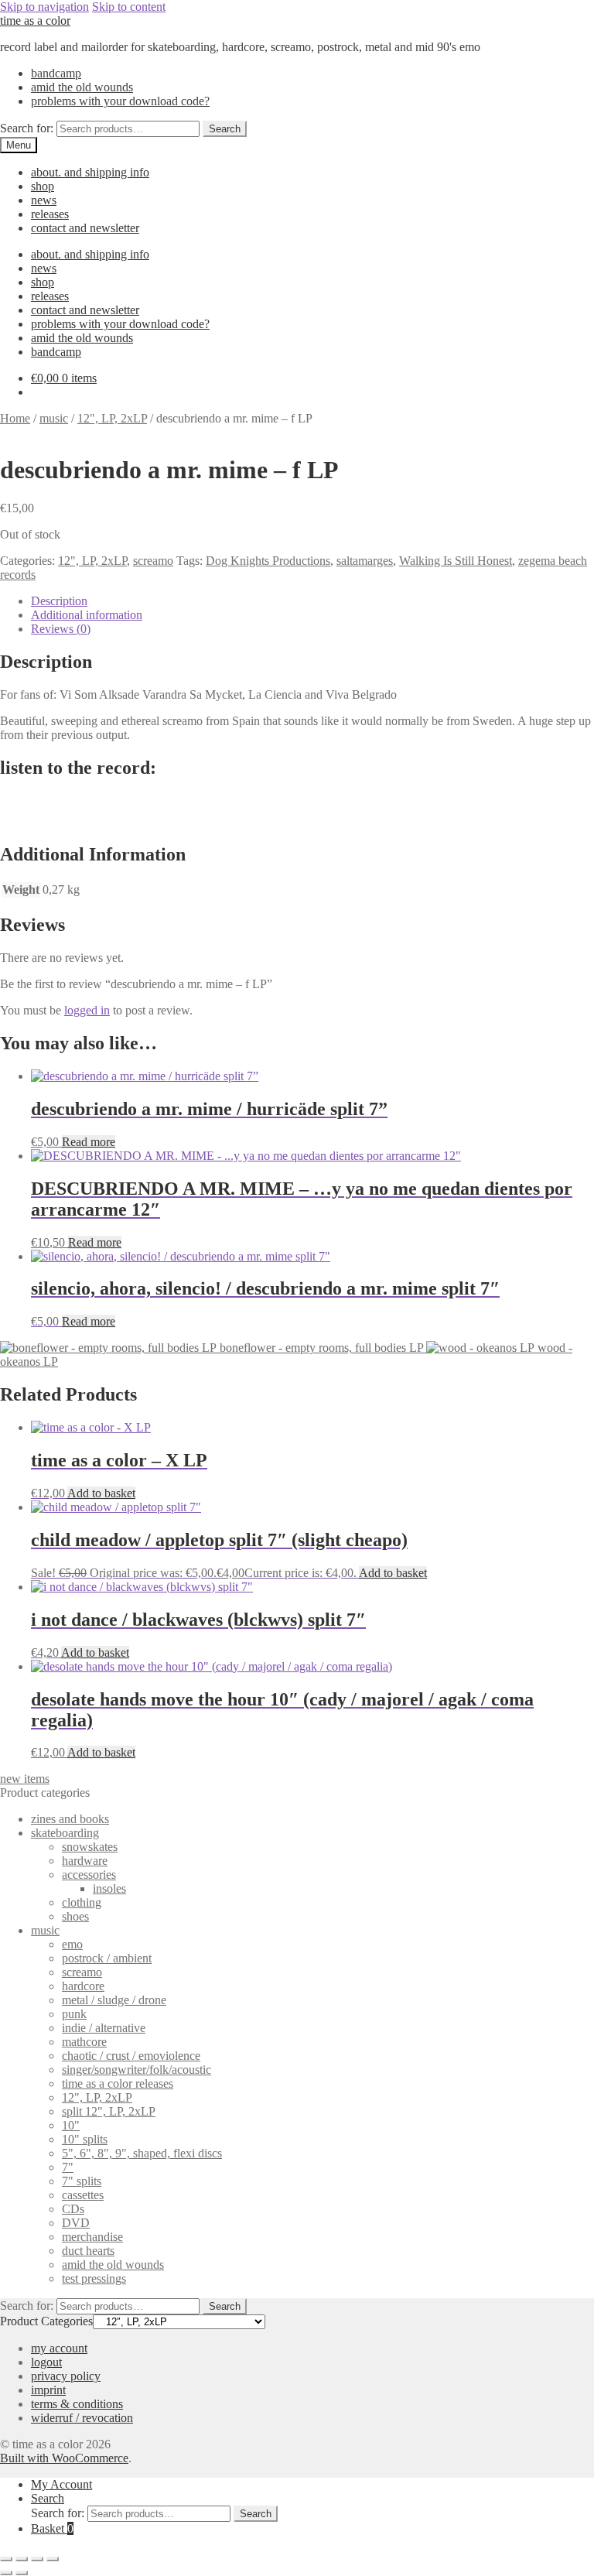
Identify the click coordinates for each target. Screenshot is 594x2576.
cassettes (83, 2195)
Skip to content (129, 7)
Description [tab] (59, 601)
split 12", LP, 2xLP (109, 2111)
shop (43, 186)
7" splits (82, 2181)
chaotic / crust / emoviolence (131, 2056)
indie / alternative (104, 2028)
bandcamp (56, 73)
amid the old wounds (82, 87)
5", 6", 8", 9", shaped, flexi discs (142, 2153)
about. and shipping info (90, 172)
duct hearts (88, 2251)
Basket (52, 2528)
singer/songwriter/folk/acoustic (137, 2070)
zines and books (70, 1819)
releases (50, 214)
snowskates (90, 1847)
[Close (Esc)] (53, 2559)
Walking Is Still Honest (456, 561)
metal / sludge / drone (114, 2000)
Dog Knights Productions (268, 561)
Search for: (27, 128)
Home (15, 418)
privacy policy (66, 2376)
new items (25, 1779)
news (44, 200)
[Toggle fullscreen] (22, 2559)
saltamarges (365, 561)
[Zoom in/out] (6, 2559)
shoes (75, 1916)
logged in (87, 1010)
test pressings (94, 2278)
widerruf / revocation (82, 2418)
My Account (61, 2484)
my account (59, 2348)
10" (71, 2125)
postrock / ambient (107, 1958)
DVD (76, 2223)
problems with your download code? (120, 101)
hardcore (83, 1986)
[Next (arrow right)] (22, 2573)
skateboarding (65, 1833)
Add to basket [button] (101, 1493)
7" (68, 2167)
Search (225, 129)
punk (74, 2014)
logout (46, 2362)
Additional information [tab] (87, 615)
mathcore (84, 2042)
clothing (82, 1902)
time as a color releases (118, 2083)
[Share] (37, 2559)
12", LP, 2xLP (112, 418)
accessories (89, 1875)
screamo (153, 561)
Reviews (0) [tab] (61, 629)
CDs (73, 2209)
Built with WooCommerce (64, 2458)
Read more (89, 1142)
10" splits (85, 2139)
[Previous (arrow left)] (6, 2573)
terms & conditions (77, 2404)
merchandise (92, 2237)
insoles (109, 1888)
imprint (48, 2390)
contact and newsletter (85, 228)
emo (72, 1944)
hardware (85, 1861)
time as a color (35, 21)
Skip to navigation (44, 7)
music (54, 418)
